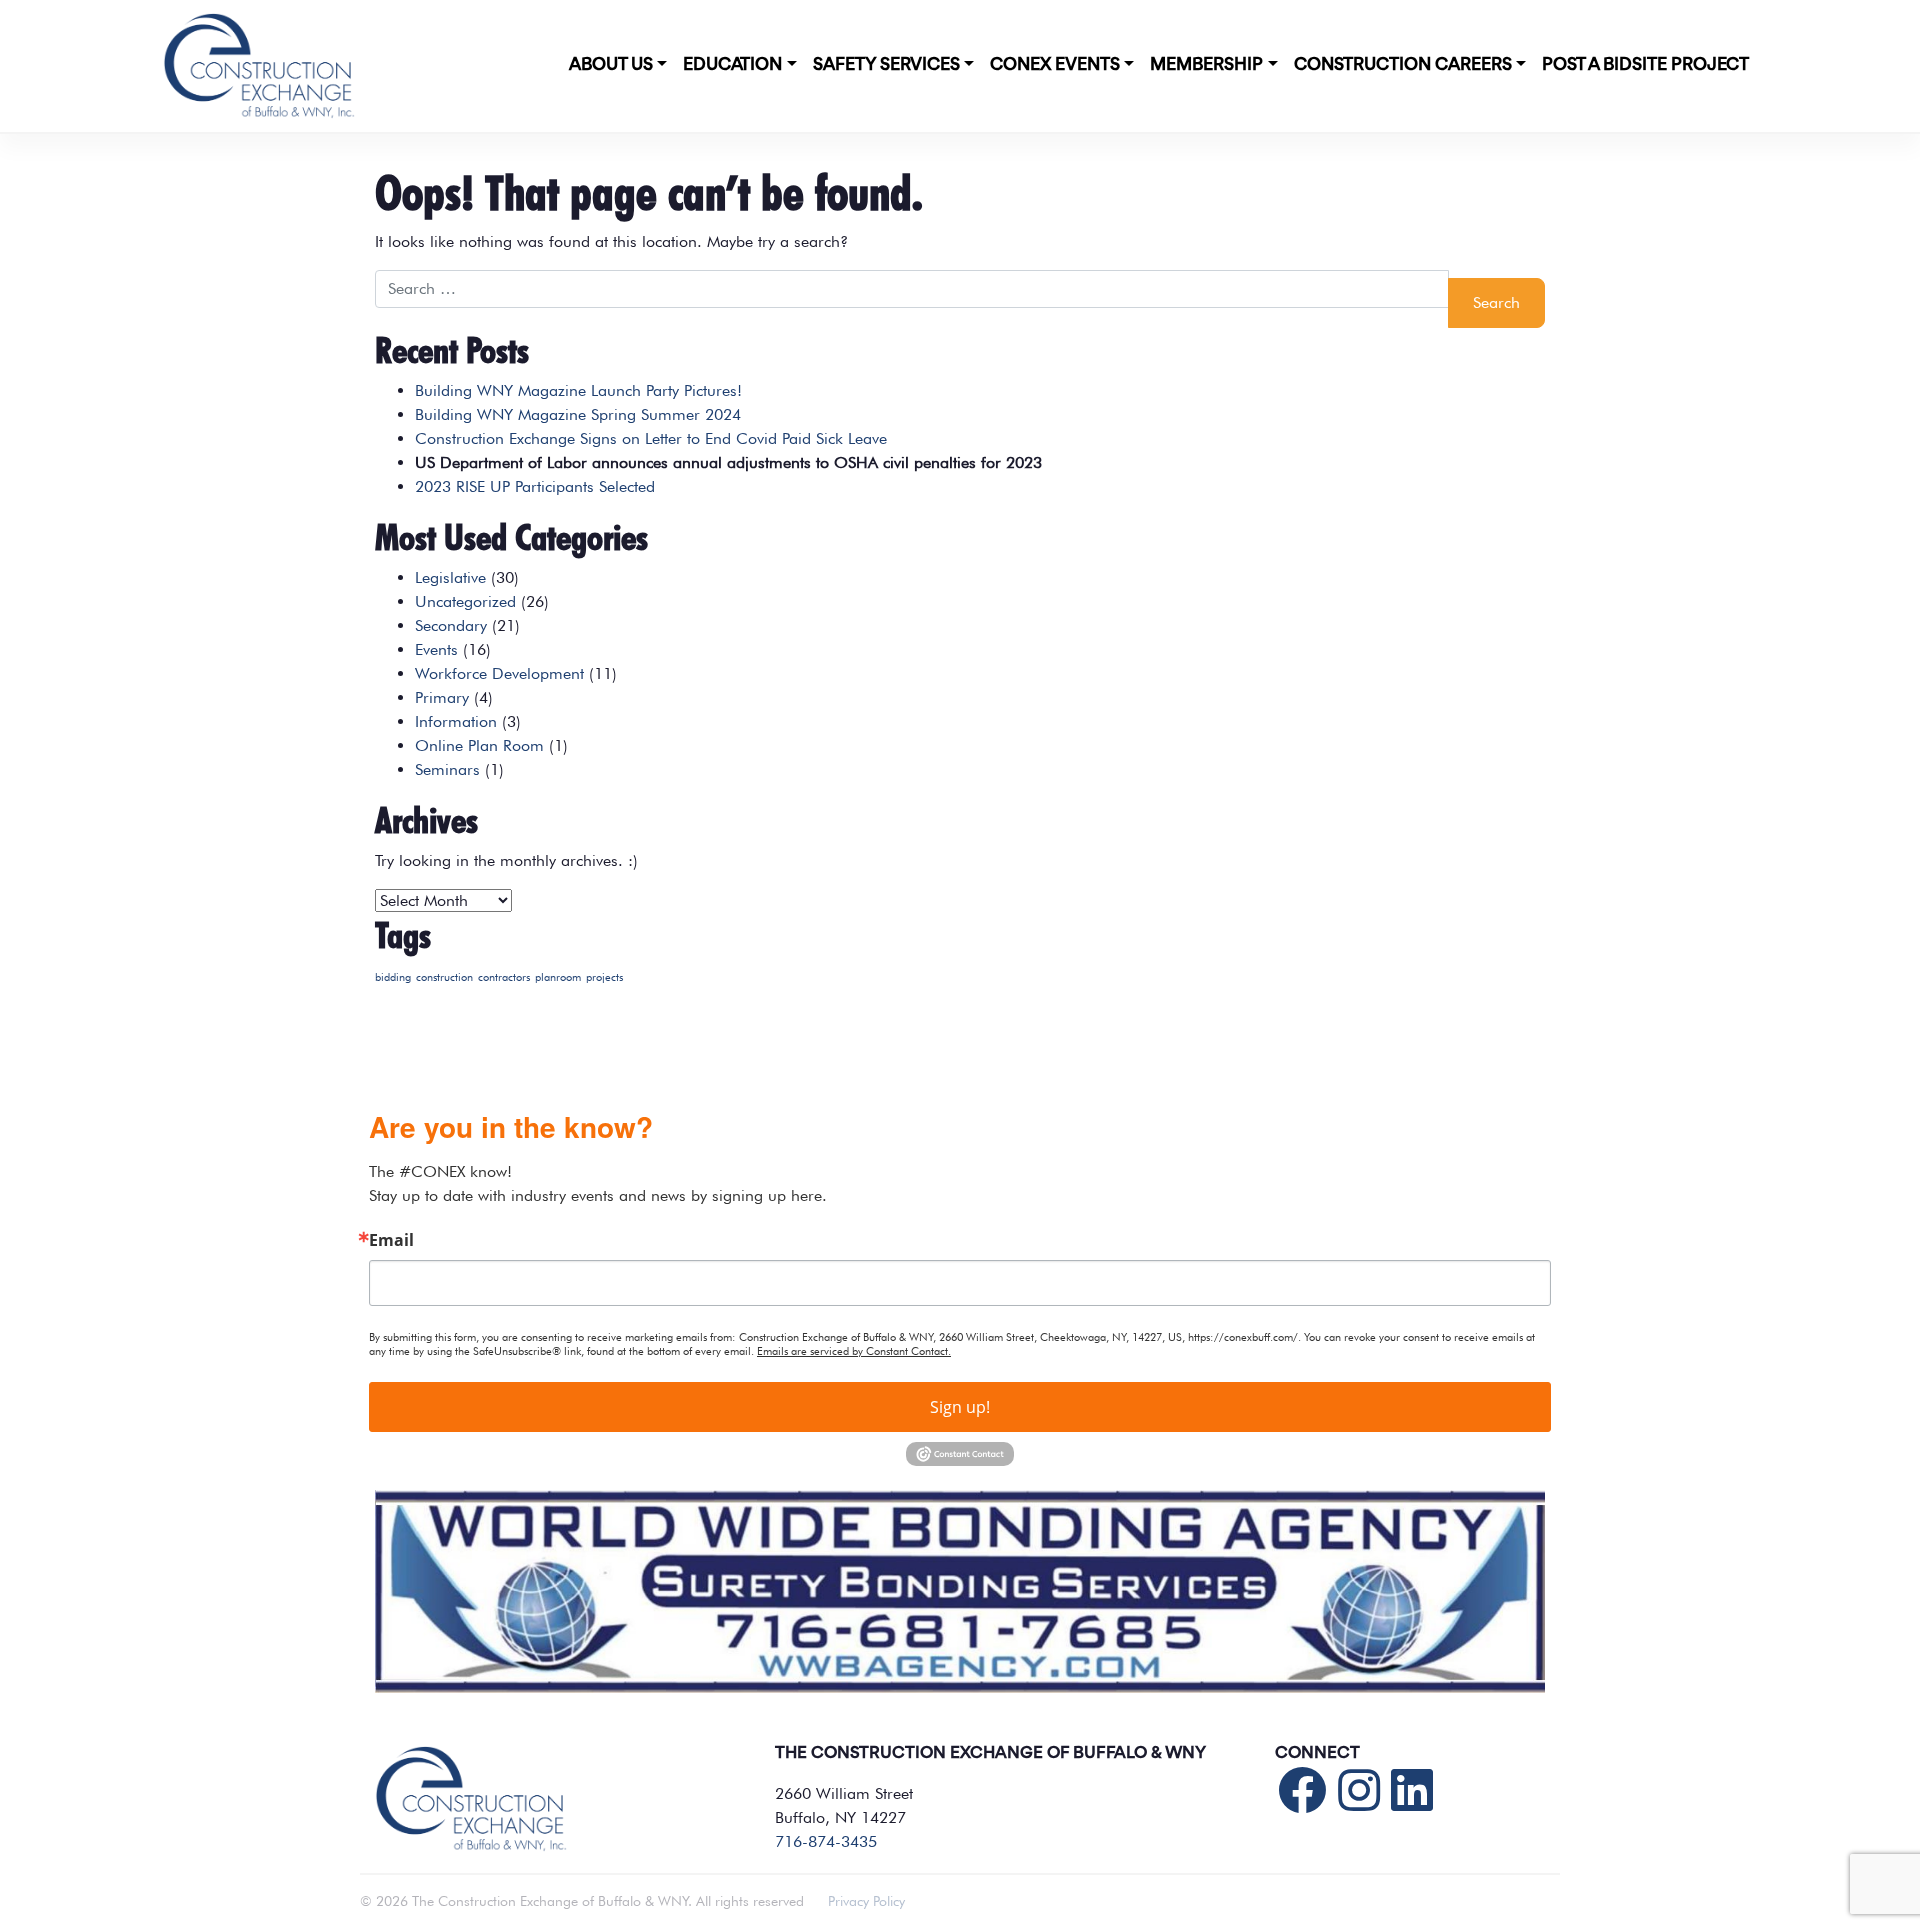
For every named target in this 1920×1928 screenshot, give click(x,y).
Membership (1206, 65)
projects (604, 977)
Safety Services (886, 65)
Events (436, 649)
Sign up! (960, 1407)
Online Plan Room (479, 745)
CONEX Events (1055, 65)
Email (391, 1240)
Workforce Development (499, 673)
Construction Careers (1403, 65)
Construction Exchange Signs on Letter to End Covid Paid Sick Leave (651, 438)
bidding (393, 977)
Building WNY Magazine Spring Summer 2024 (578, 414)
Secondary (451, 625)
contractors (504, 977)
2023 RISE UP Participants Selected (535, 486)
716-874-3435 (826, 1841)
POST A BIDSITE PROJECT (1645, 65)
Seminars (447, 769)
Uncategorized (465, 601)
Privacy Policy (866, 1901)
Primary (442, 697)
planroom (558, 977)
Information (456, 721)
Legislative (450, 577)
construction (444, 977)
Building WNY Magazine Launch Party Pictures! (578, 390)
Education (732, 65)
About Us (611, 65)
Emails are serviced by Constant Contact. (854, 1351)
